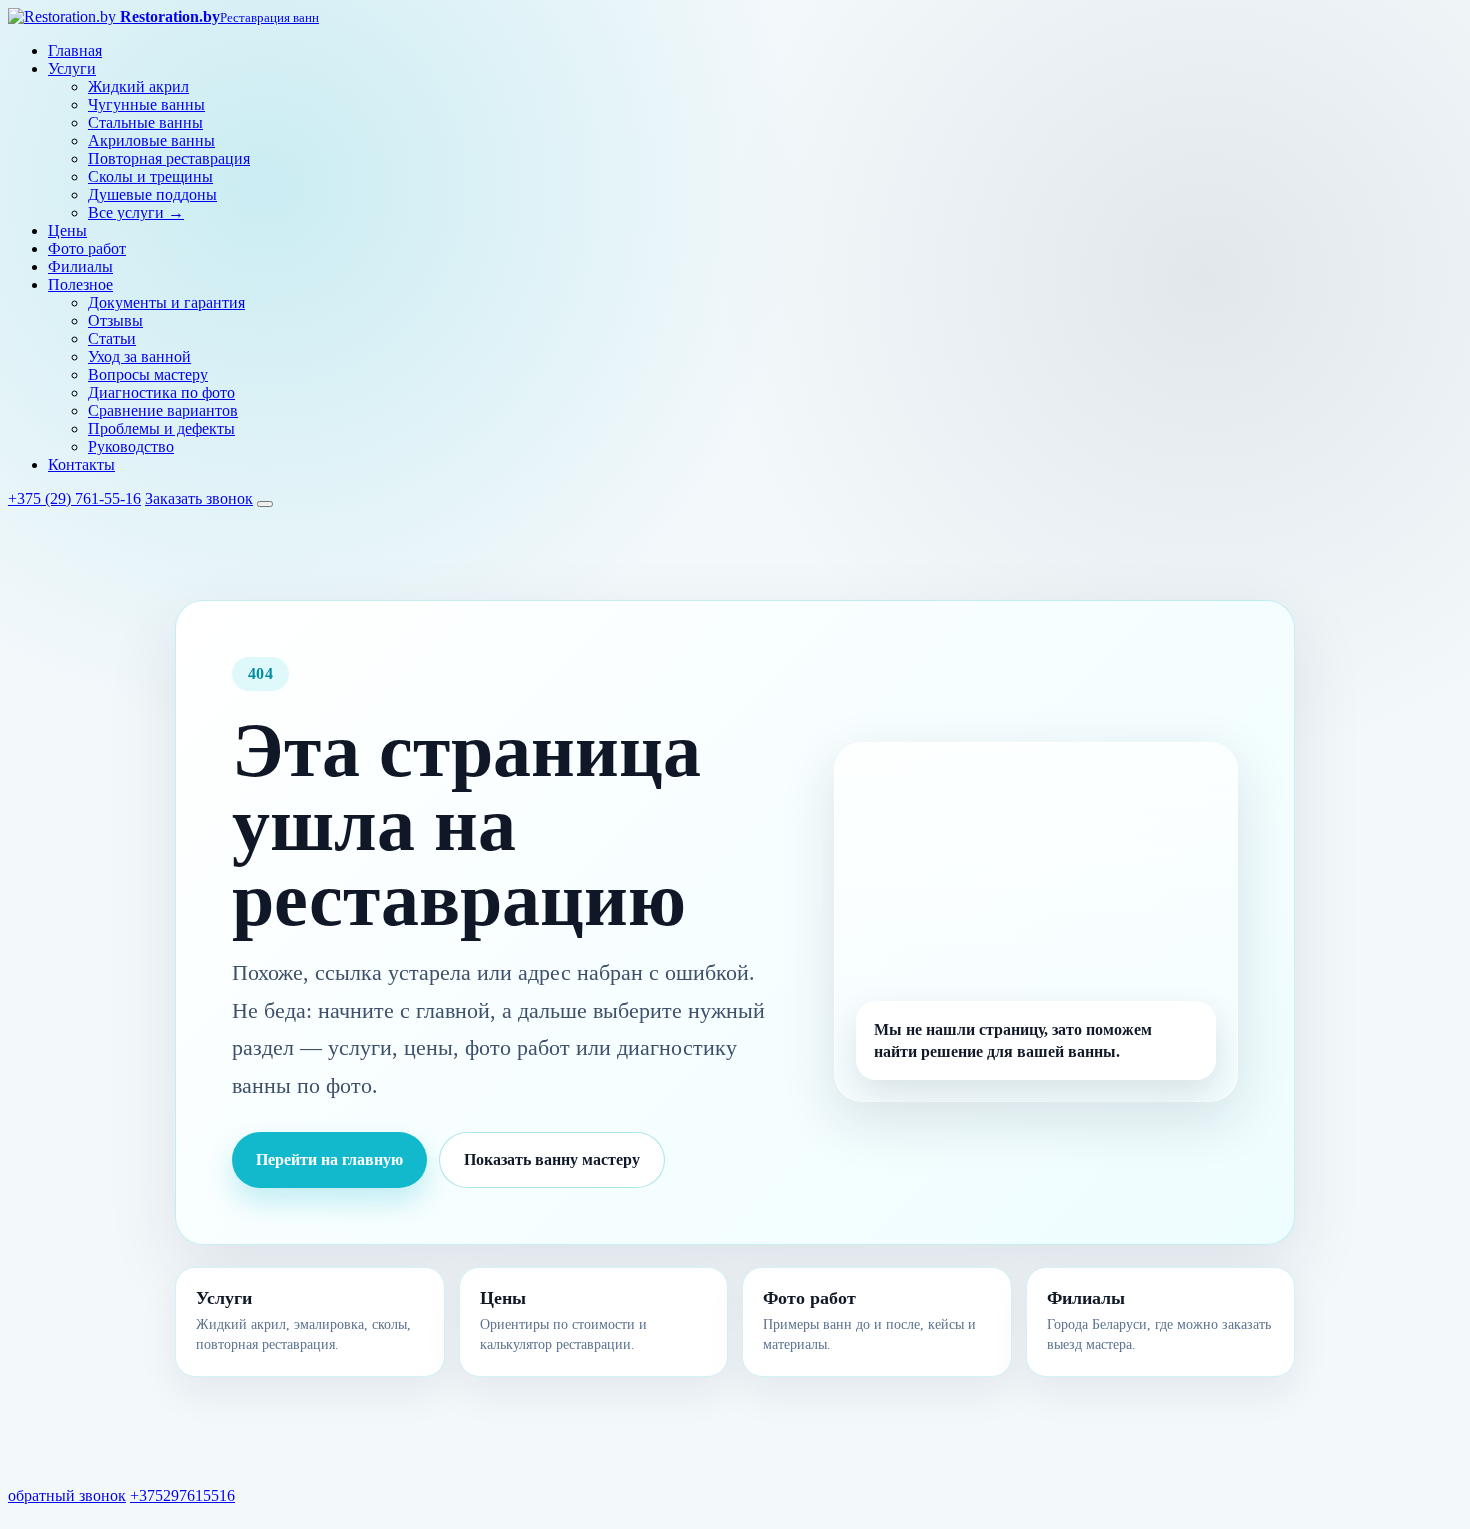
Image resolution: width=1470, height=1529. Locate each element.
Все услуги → (136, 212)
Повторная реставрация (169, 158)
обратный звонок (67, 1495)
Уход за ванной (139, 356)
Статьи (112, 338)
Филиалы (80, 266)
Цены (67, 230)
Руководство (131, 446)
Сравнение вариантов (163, 410)
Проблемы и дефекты (161, 428)
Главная (75, 50)
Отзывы (115, 320)
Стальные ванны (145, 122)
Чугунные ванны (146, 104)
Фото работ (87, 248)
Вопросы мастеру (148, 374)
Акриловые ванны (151, 140)
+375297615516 (182, 1495)
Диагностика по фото (161, 392)
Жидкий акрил (138, 86)
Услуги (72, 68)
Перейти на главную (329, 1159)
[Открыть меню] (265, 504)
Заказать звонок (199, 498)
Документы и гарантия (166, 302)
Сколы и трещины (150, 176)
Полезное (80, 284)
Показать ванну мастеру (552, 1159)
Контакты (81, 464)
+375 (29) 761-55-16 (74, 498)
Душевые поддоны (152, 194)
